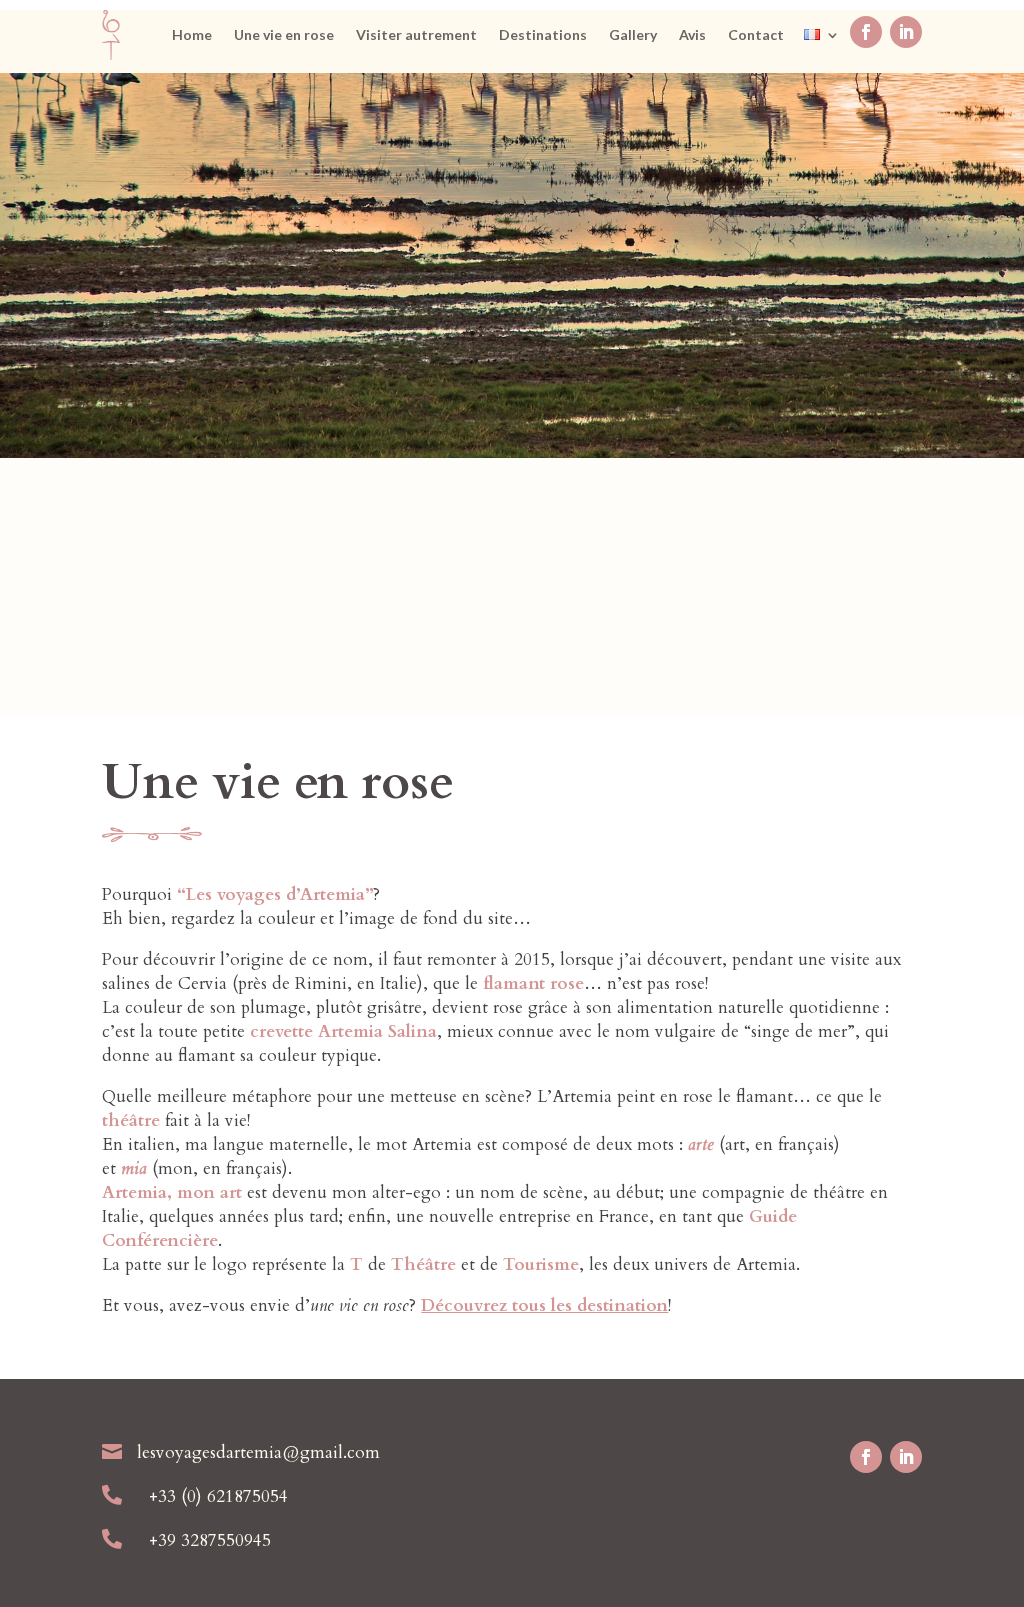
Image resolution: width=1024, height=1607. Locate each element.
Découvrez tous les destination (544, 1305)
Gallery (633, 35)
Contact (756, 35)
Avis (692, 35)
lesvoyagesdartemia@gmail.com (258, 1452)
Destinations (543, 35)
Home (192, 35)
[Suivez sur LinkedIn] (906, 32)
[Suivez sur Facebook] (866, 32)
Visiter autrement (416, 35)
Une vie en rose (284, 35)
